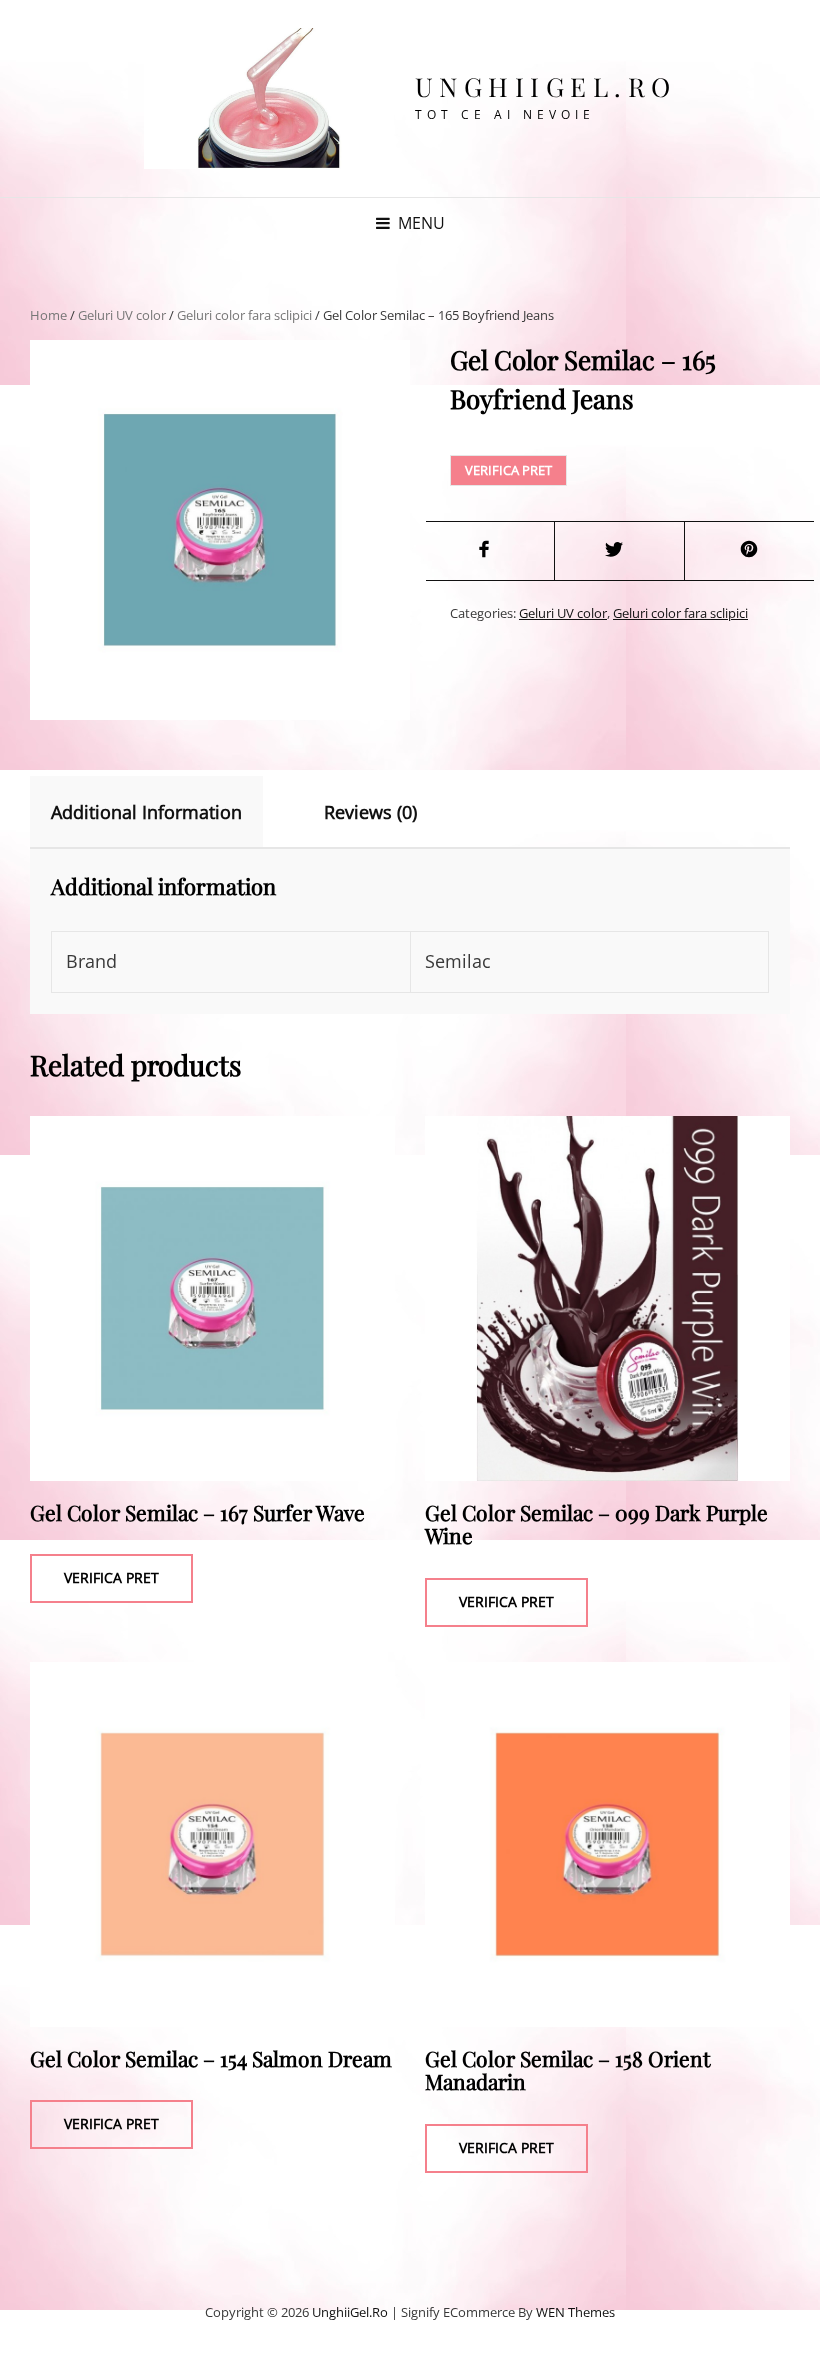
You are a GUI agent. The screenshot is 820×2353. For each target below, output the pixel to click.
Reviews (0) (370, 812)
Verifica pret (508, 470)
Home (48, 315)
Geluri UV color (122, 315)
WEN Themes (575, 2312)
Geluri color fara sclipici (244, 315)
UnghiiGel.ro (546, 86)
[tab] (164, 812)
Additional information (146, 812)
